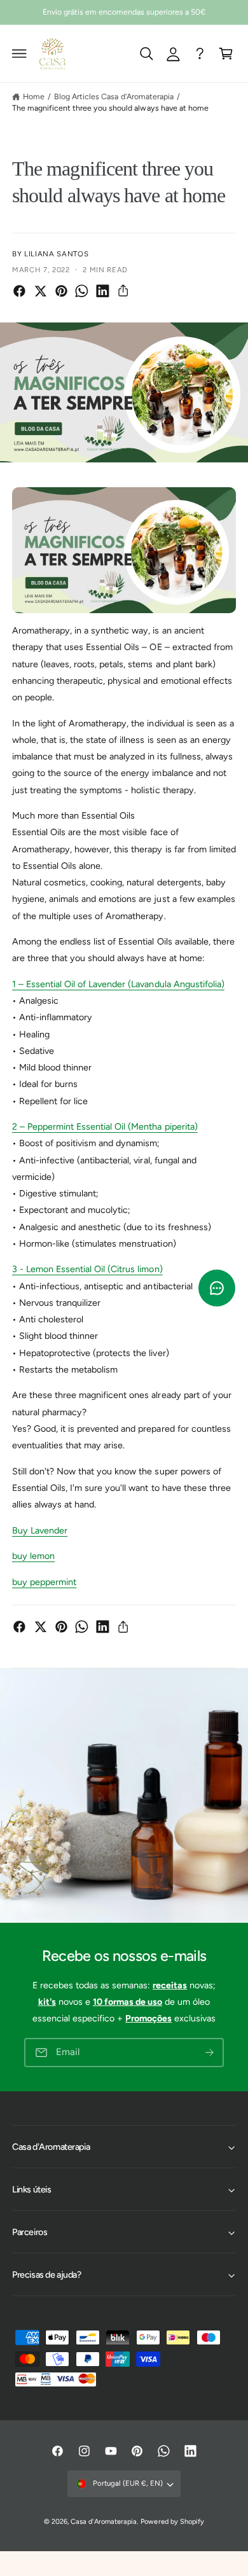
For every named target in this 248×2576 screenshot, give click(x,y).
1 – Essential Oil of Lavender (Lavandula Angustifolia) (118, 984)
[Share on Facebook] (19, 291)
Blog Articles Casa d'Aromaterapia (114, 96)
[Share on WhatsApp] (82, 291)
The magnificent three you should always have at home (110, 108)
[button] (20, 53)
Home (34, 96)
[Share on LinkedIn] (103, 291)
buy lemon (33, 1556)
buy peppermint (44, 1582)
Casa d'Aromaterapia (103, 2522)
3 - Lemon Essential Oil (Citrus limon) (87, 1269)
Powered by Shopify (172, 2522)
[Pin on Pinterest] (61, 291)
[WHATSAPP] (200, 53)
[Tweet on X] (40, 291)
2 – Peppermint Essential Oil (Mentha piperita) (105, 1126)
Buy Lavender (40, 1530)
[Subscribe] (209, 2053)
